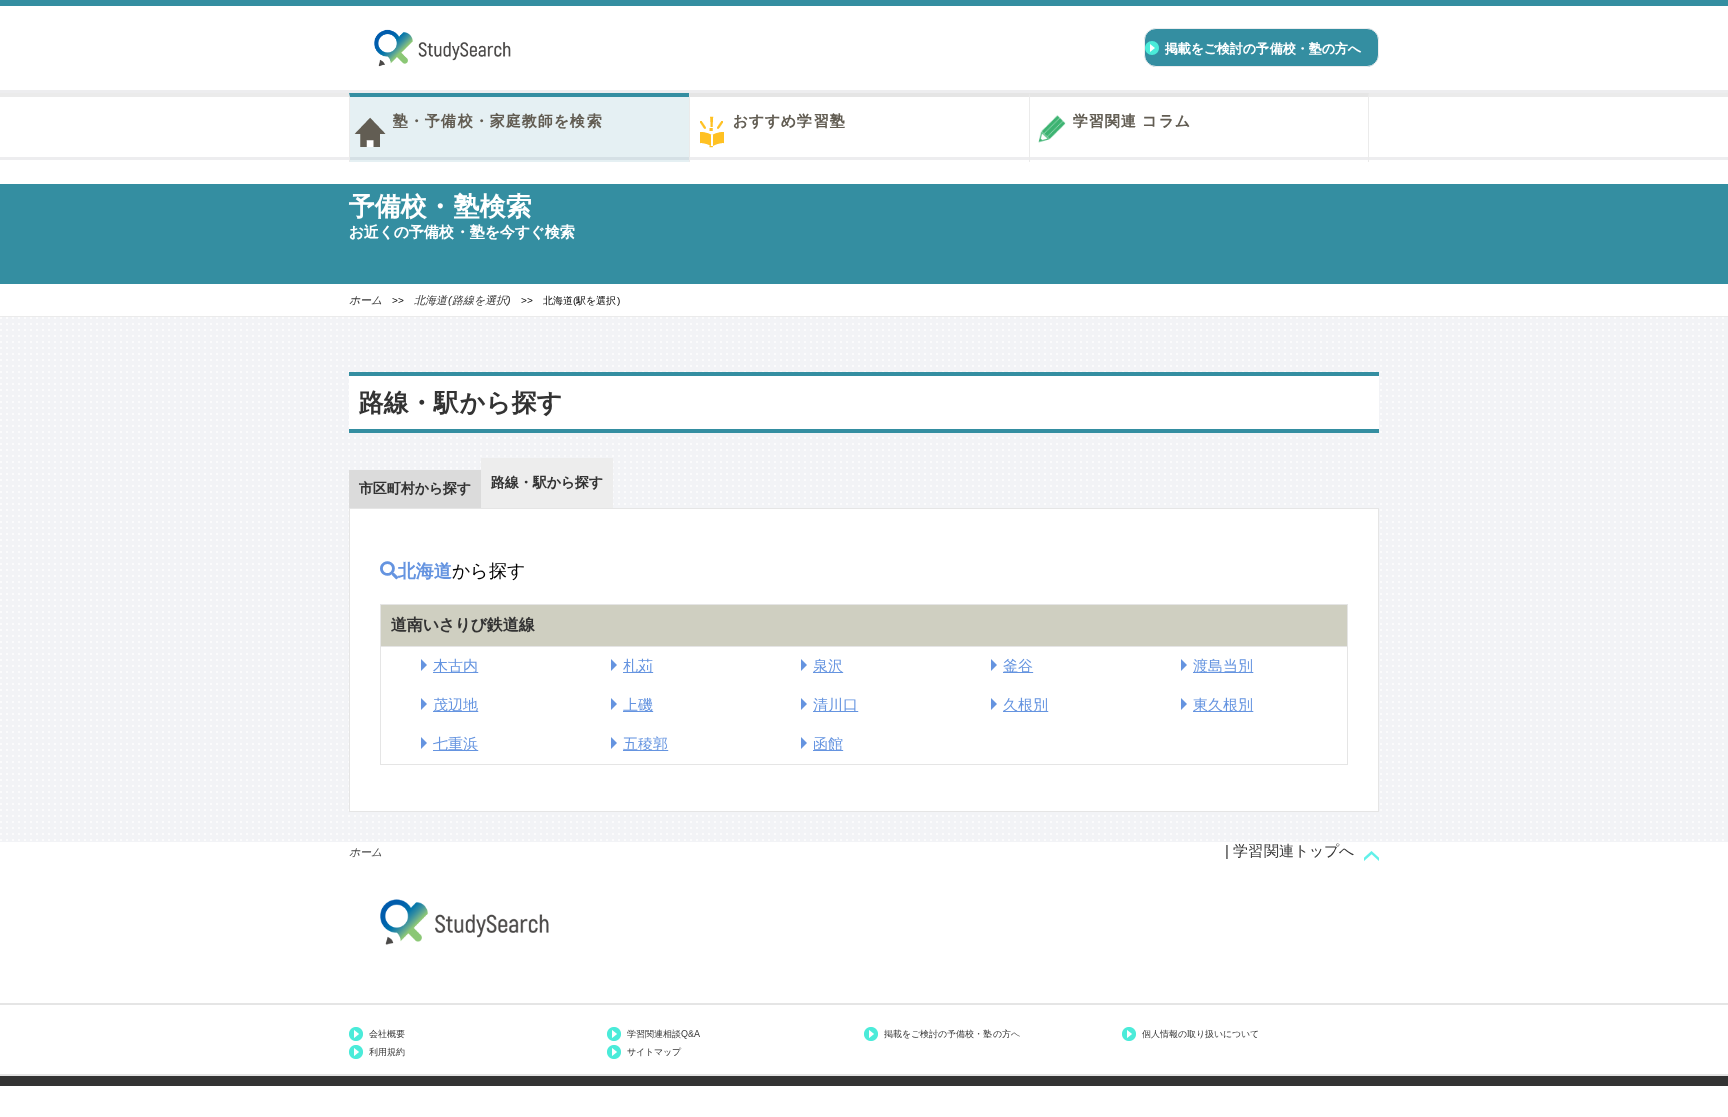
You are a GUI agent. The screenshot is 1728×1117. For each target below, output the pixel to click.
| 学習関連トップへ (1289, 850)
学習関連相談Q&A (663, 1034)
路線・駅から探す (547, 482)
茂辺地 (455, 704)
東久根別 (1223, 704)
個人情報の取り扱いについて (1201, 1034)
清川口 (835, 704)
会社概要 (387, 1034)
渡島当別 (1223, 665)
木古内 (455, 665)
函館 (828, 743)
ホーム (365, 300)
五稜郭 (645, 743)
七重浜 (455, 743)
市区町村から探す (415, 488)
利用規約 (387, 1052)
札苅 (638, 665)
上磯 (638, 704)
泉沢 (828, 665)
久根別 (1025, 704)
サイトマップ (654, 1052)
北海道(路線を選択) (462, 300)
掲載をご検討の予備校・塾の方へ (952, 1034)
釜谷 (1018, 665)
